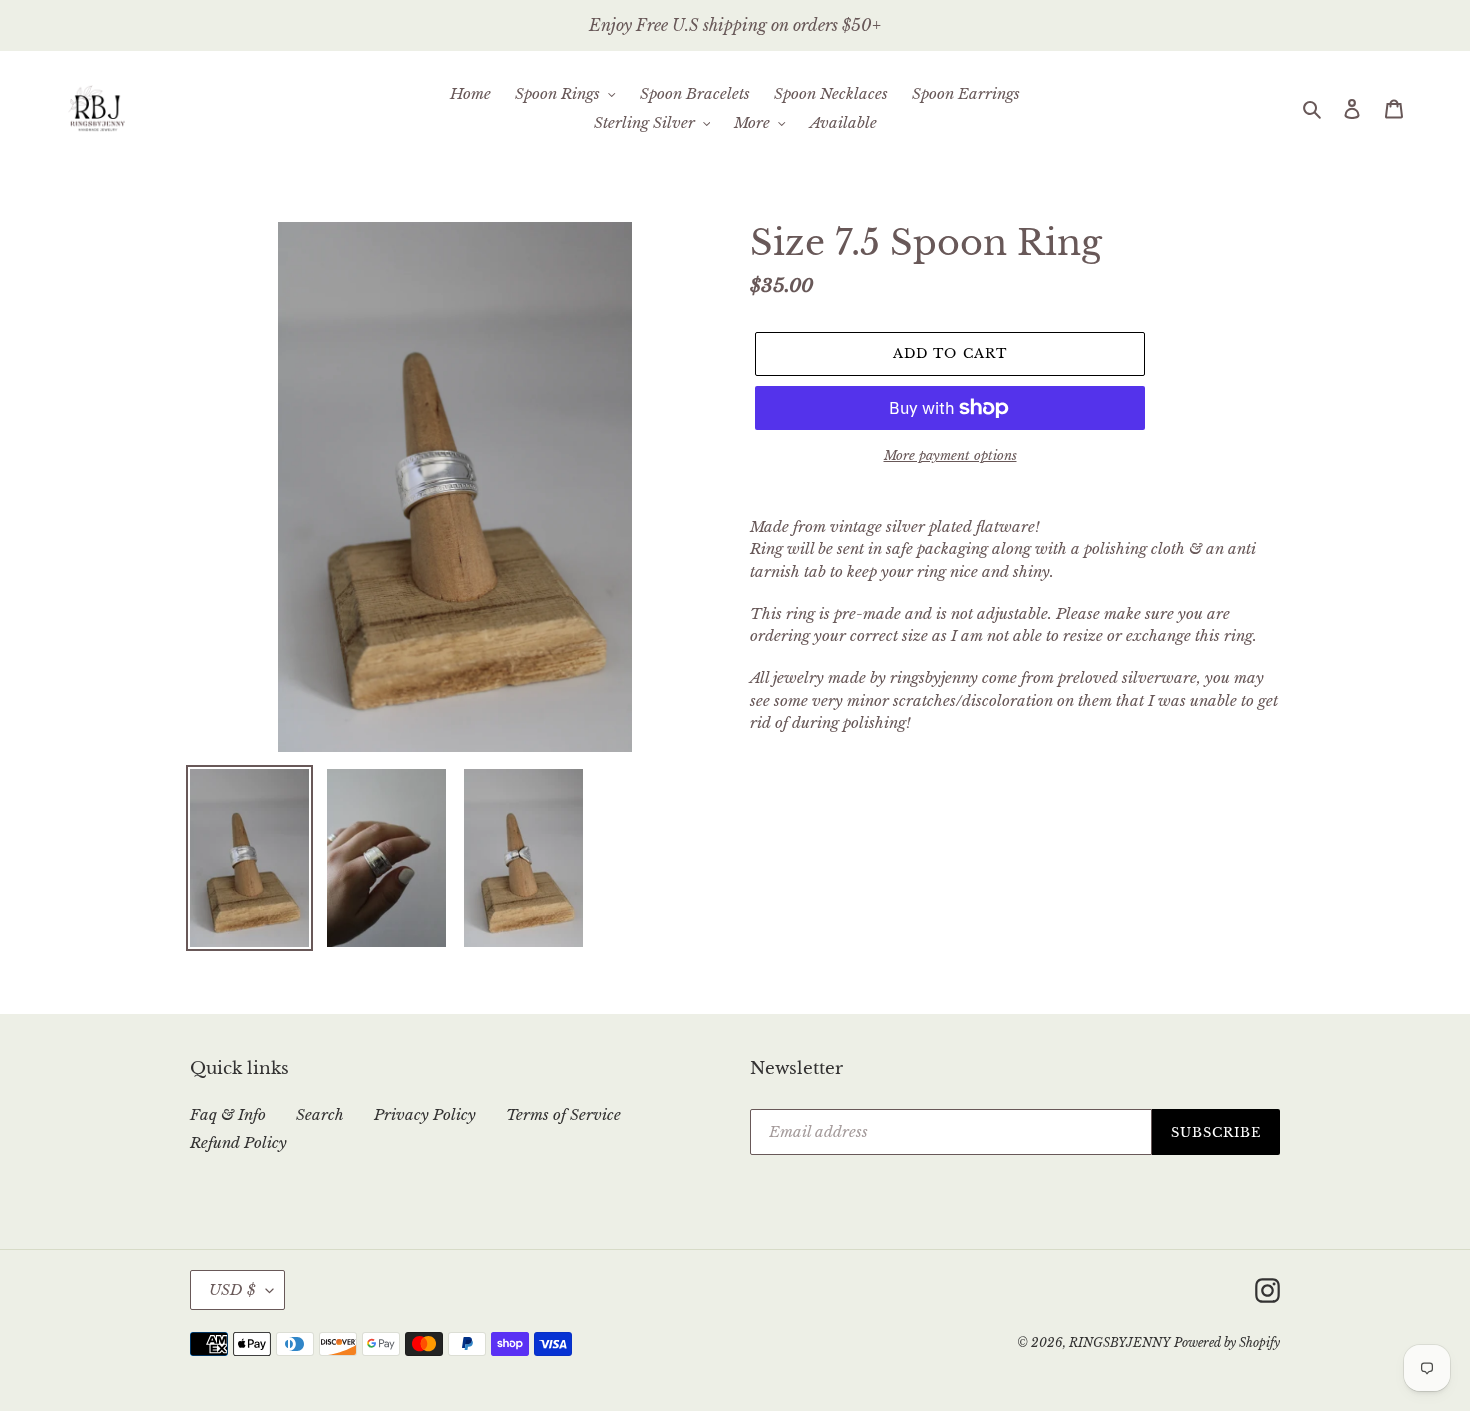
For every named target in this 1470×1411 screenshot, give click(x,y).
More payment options (950, 455)
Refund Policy (238, 1142)
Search (320, 1114)
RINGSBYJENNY (1119, 1342)
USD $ (232, 1289)
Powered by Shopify (1227, 1342)
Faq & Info (228, 1114)
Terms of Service (563, 1114)
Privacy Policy (425, 1114)
